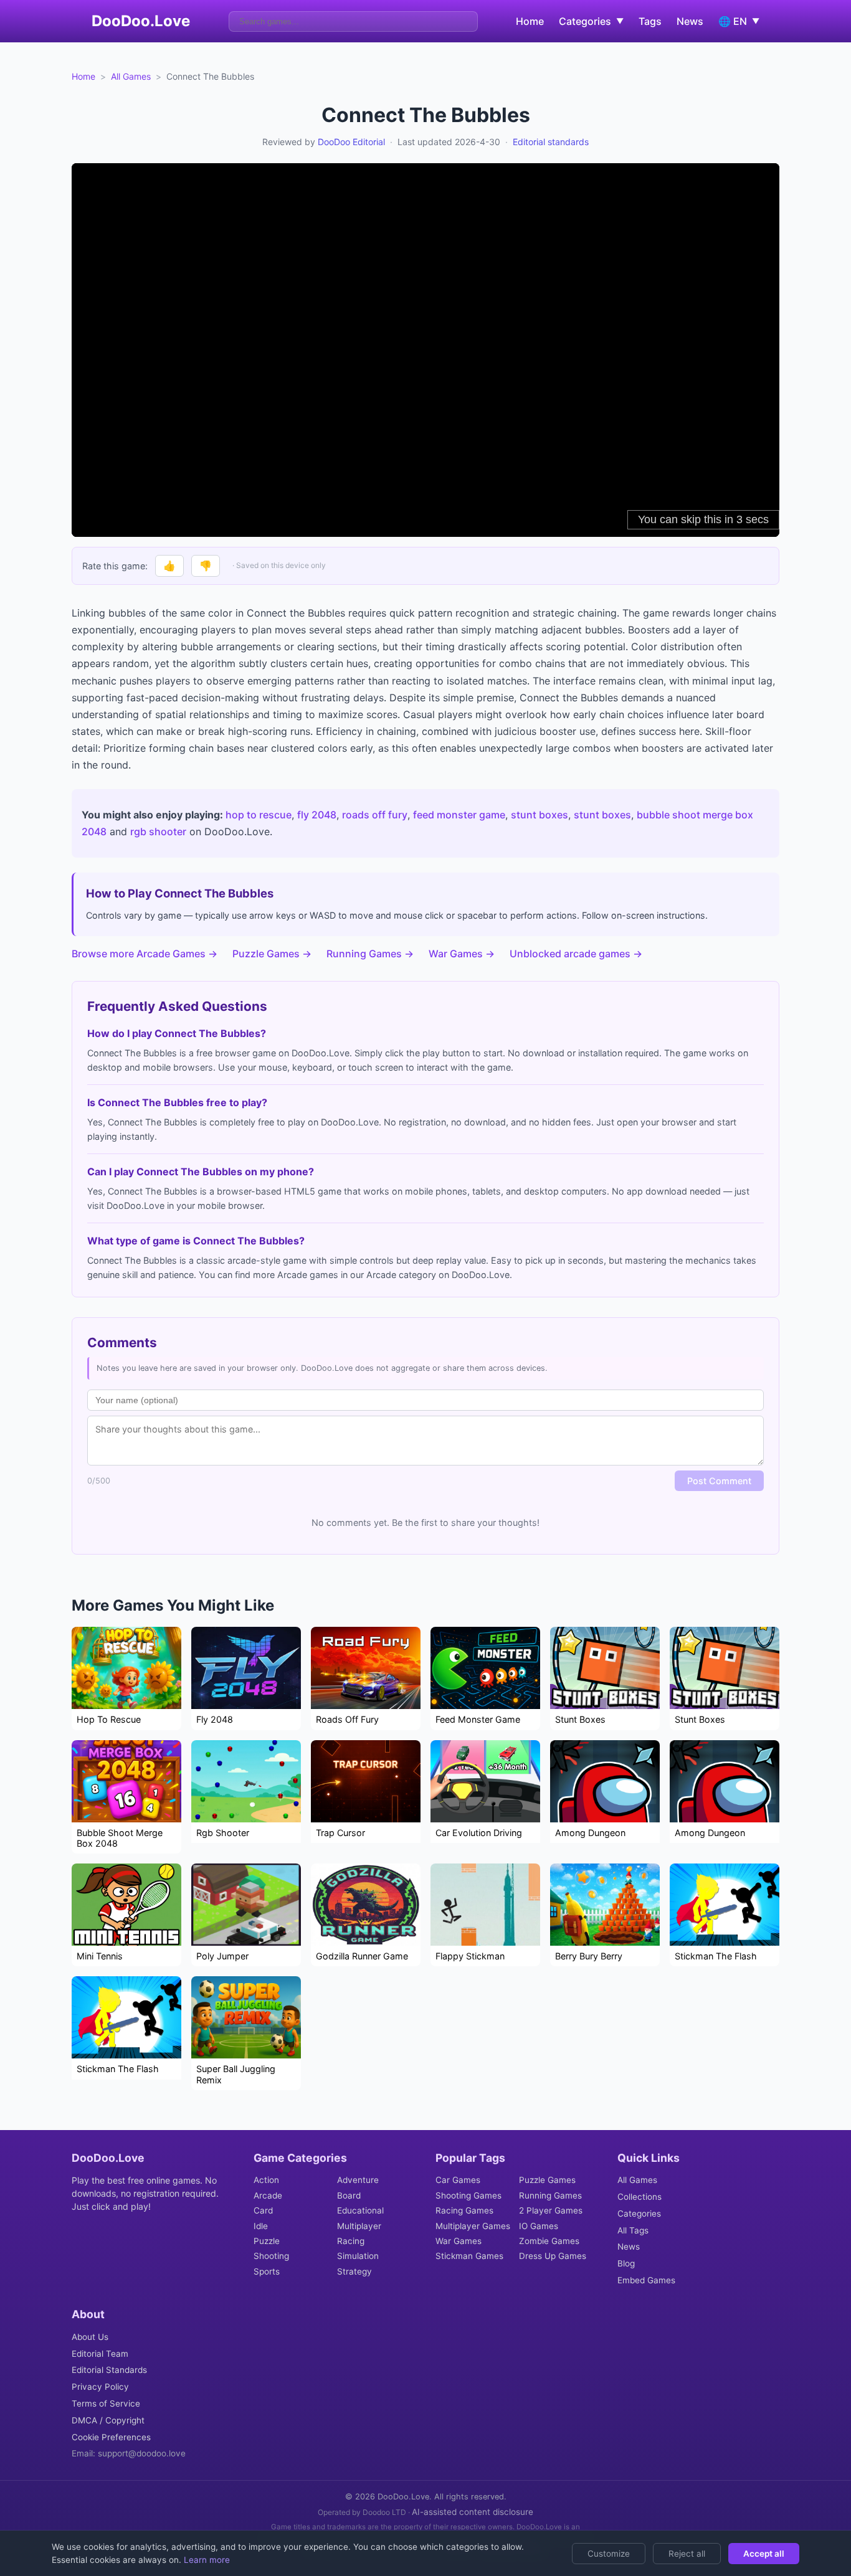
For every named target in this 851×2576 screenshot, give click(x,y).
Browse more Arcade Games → (145, 954)
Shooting (271, 2256)
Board (349, 2195)
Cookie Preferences (111, 2437)
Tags (650, 21)
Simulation (358, 2256)
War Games (459, 2241)
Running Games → (370, 954)
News (690, 21)
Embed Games (646, 2280)
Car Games (458, 2180)
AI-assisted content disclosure (473, 2512)
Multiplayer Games (473, 2226)
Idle (261, 2226)
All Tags (633, 2230)
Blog (626, 2263)
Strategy (354, 2271)
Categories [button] (591, 21)
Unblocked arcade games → (576, 954)
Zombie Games (549, 2241)
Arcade (268, 2195)
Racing (351, 2241)
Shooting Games (468, 2195)
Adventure (358, 2180)
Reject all (687, 2554)
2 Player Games (551, 2210)
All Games (131, 76)
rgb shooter (158, 831)
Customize (609, 2554)
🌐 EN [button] (739, 21)
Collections (639, 2197)
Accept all (764, 2554)
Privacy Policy (100, 2387)
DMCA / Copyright (108, 2420)
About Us (90, 2337)
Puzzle (267, 2241)
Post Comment (719, 1481)
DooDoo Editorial (351, 142)
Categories (639, 2214)
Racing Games (464, 2210)
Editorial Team (100, 2354)
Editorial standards (551, 142)
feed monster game (459, 815)
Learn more (206, 2560)
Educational (360, 2210)
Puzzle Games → (272, 954)
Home (530, 21)
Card (263, 2210)
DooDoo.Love (141, 21)
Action (266, 2180)
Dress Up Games (553, 2256)
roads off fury (375, 815)
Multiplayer (359, 2226)
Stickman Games (469, 2256)
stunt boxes (540, 815)
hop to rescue (259, 815)
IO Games (539, 2226)
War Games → (462, 954)
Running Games (550, 2195)
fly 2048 (317, 815)
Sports (267, 2271)
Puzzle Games (547, 2180)
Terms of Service (106, 2403)
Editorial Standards (109, 2370)
